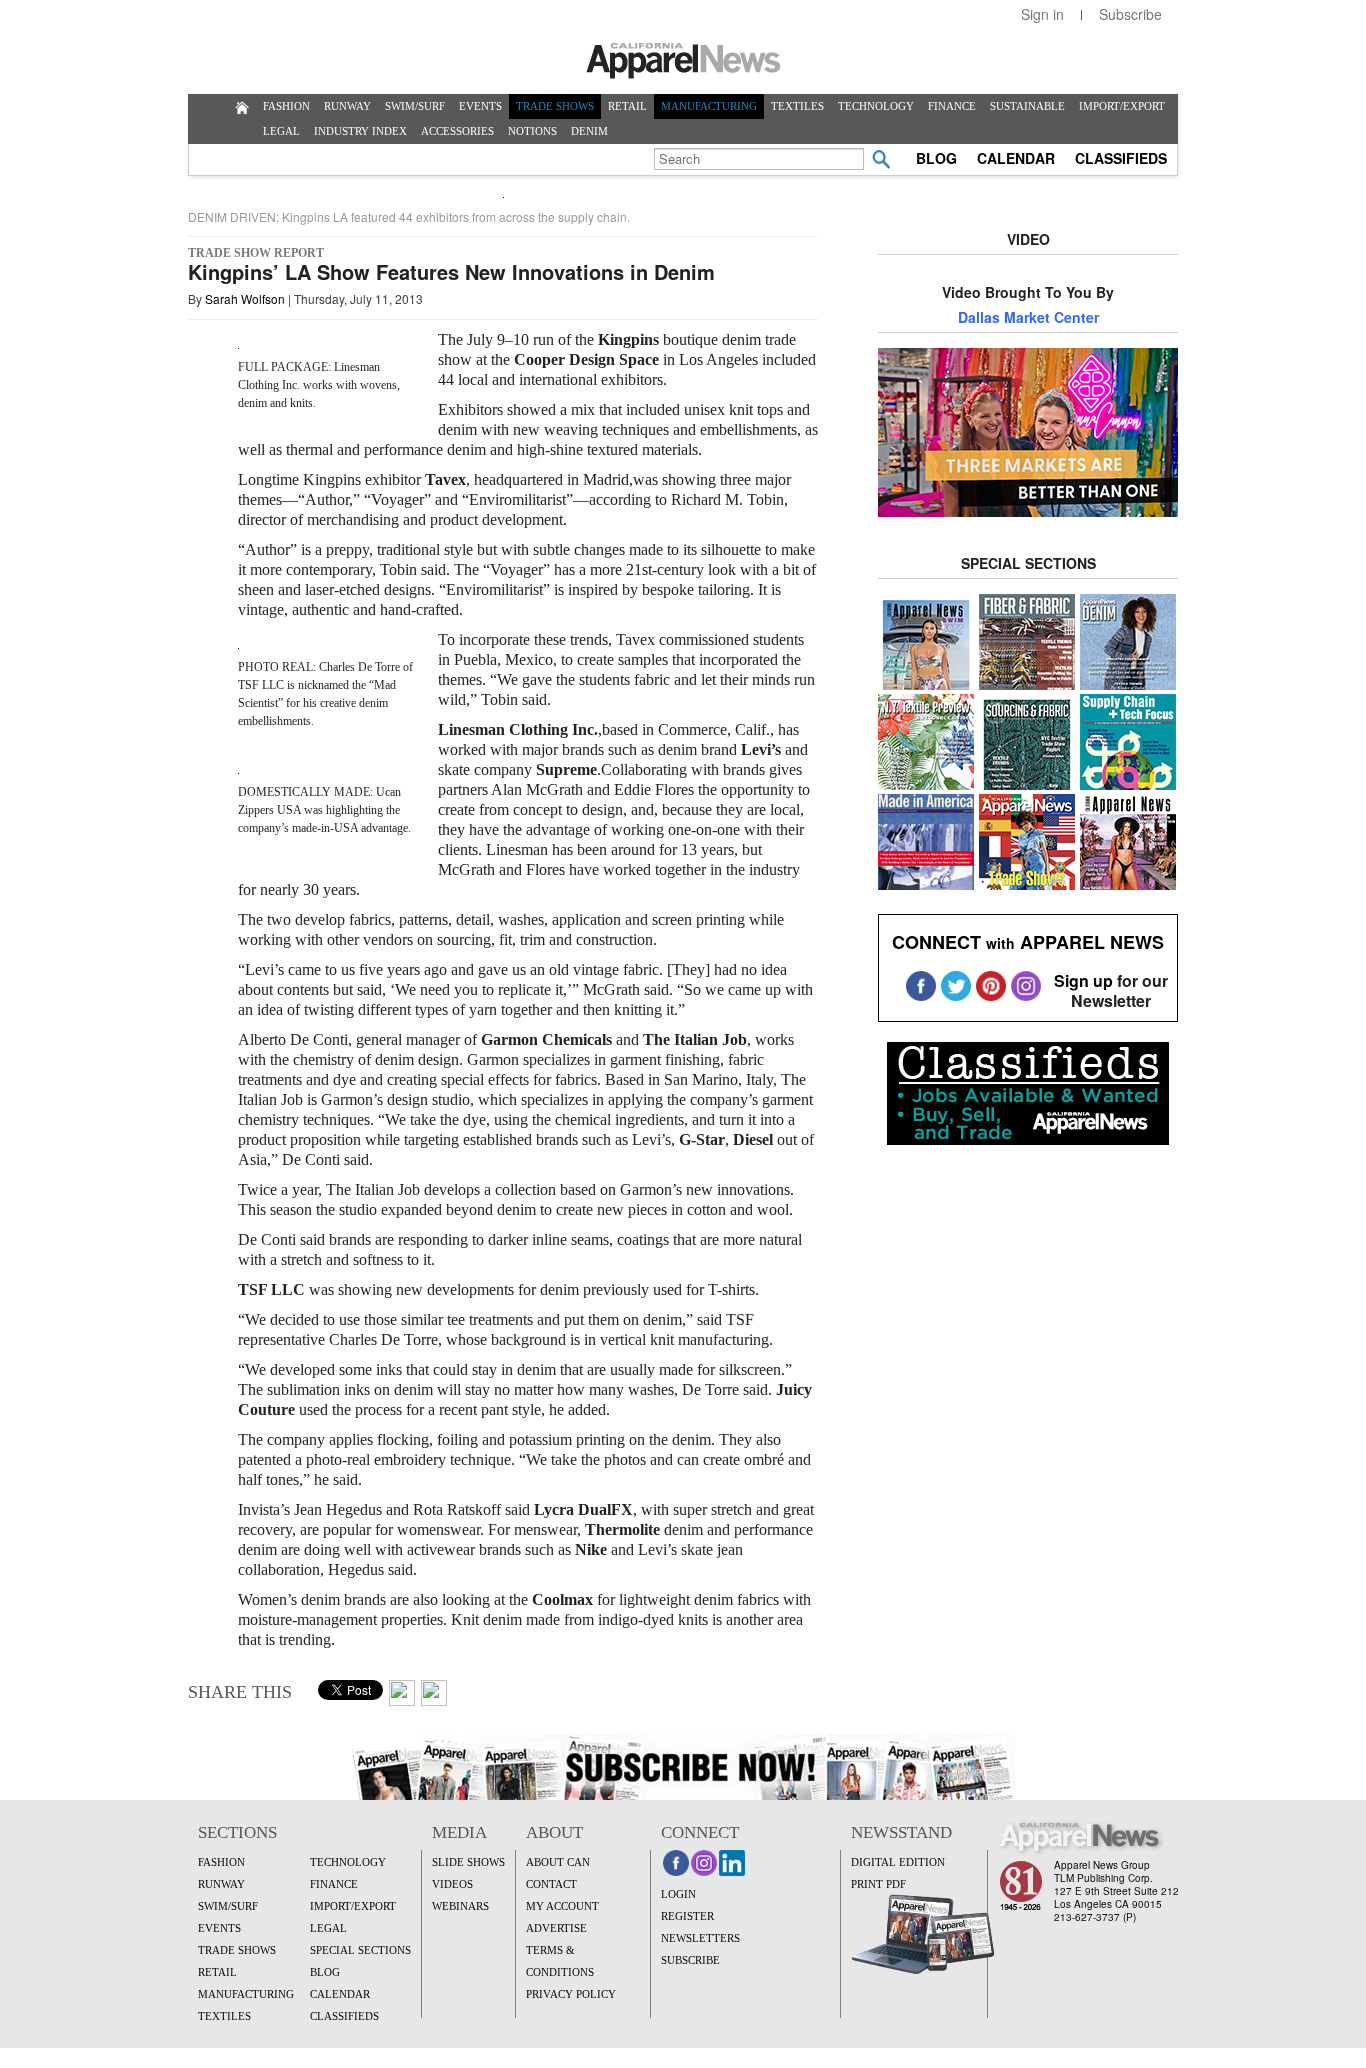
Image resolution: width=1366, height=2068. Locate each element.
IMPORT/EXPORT (1122, 106)
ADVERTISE (556, 1928)
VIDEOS (452, 1884)
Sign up (1083, 980)
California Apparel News (683, 61)
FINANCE (952, 106)
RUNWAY (347, 106)
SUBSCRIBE (690, 1960)
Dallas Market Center (1028, 317)
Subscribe (1130, 14)
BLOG (936, 158)
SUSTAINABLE (1027, 106)
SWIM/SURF (415, 106)
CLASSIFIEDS (1121, 158)
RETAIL (627, 106)
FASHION (286, 106)
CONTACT (551, 1884)
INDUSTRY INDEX (360, 131)
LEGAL (281, 131)
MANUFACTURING (709, 106)
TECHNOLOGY (876, 106)
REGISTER (687, 1916)
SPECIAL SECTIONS (360, 1950)
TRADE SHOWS (555, 106)
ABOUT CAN (558, 1862)
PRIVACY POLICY (571, 1994)
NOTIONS (532, 131)
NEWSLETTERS (700, 1938)
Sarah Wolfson (245, 298)
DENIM (589, 131)
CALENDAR (1016, 158)
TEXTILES (797, 106)
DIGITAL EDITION (898, 1862)
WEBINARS (460, 1906)
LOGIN (678, 1894)
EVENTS (480, 106)
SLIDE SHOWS (468, 1862)
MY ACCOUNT (562, 1906)
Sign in (1042, 14)
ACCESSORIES (457, 131)
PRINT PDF (878, 1884)
